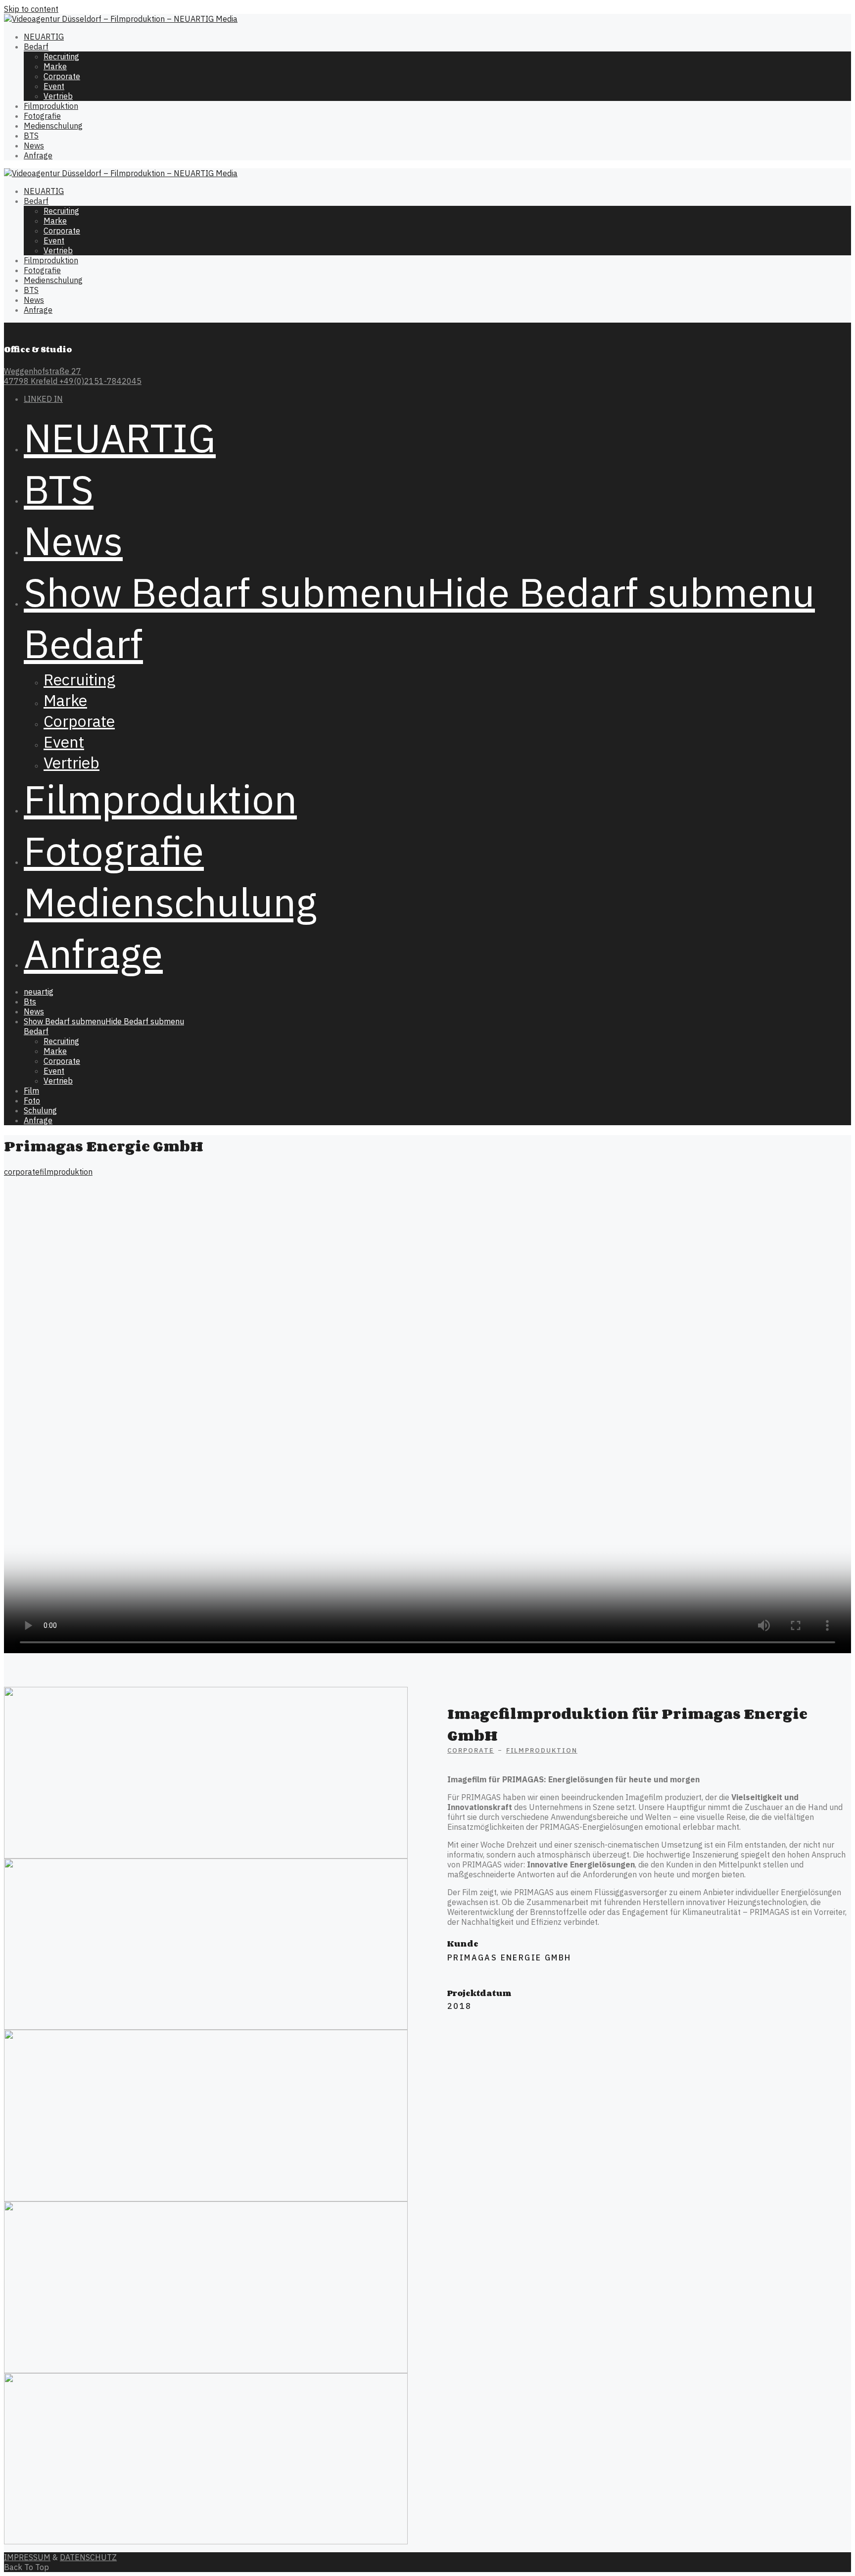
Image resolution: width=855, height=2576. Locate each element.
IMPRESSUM (27, 2557)
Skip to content (31, 9)
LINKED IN (43, 399)
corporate (22, 1172)
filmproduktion (66, 1172)
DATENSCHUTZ (88, 2557)
